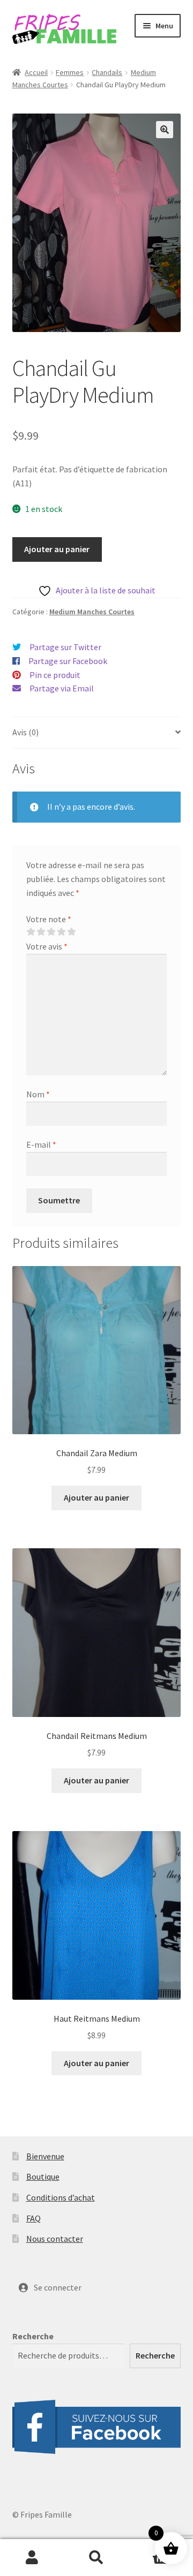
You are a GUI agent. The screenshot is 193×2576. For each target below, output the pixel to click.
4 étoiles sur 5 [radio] (61, 932)
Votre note (49, 919)
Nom (38, 1094)
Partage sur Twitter (65, 647)
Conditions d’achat (61, 2197)
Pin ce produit (55, 675)
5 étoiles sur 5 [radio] (71, 932)
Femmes (70, 72)
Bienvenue (45, 2156)
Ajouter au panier (57, 549)
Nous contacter (55, 2239)
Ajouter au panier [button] (96, 1497)
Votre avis (47, 946)
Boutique (43, 2176)
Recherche (33, 2336)
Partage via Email (62, 688)
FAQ (34, 2218)
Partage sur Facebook (68, 661)
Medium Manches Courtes (92, 612)
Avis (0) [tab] (25, 732)
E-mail (41, 1144)
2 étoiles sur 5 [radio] (41, 932)
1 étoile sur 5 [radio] (31, 932)
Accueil (36, 72)
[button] (165, 130)
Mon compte (32, 2558)
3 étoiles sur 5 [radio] (51, 932)
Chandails (107, 72)
